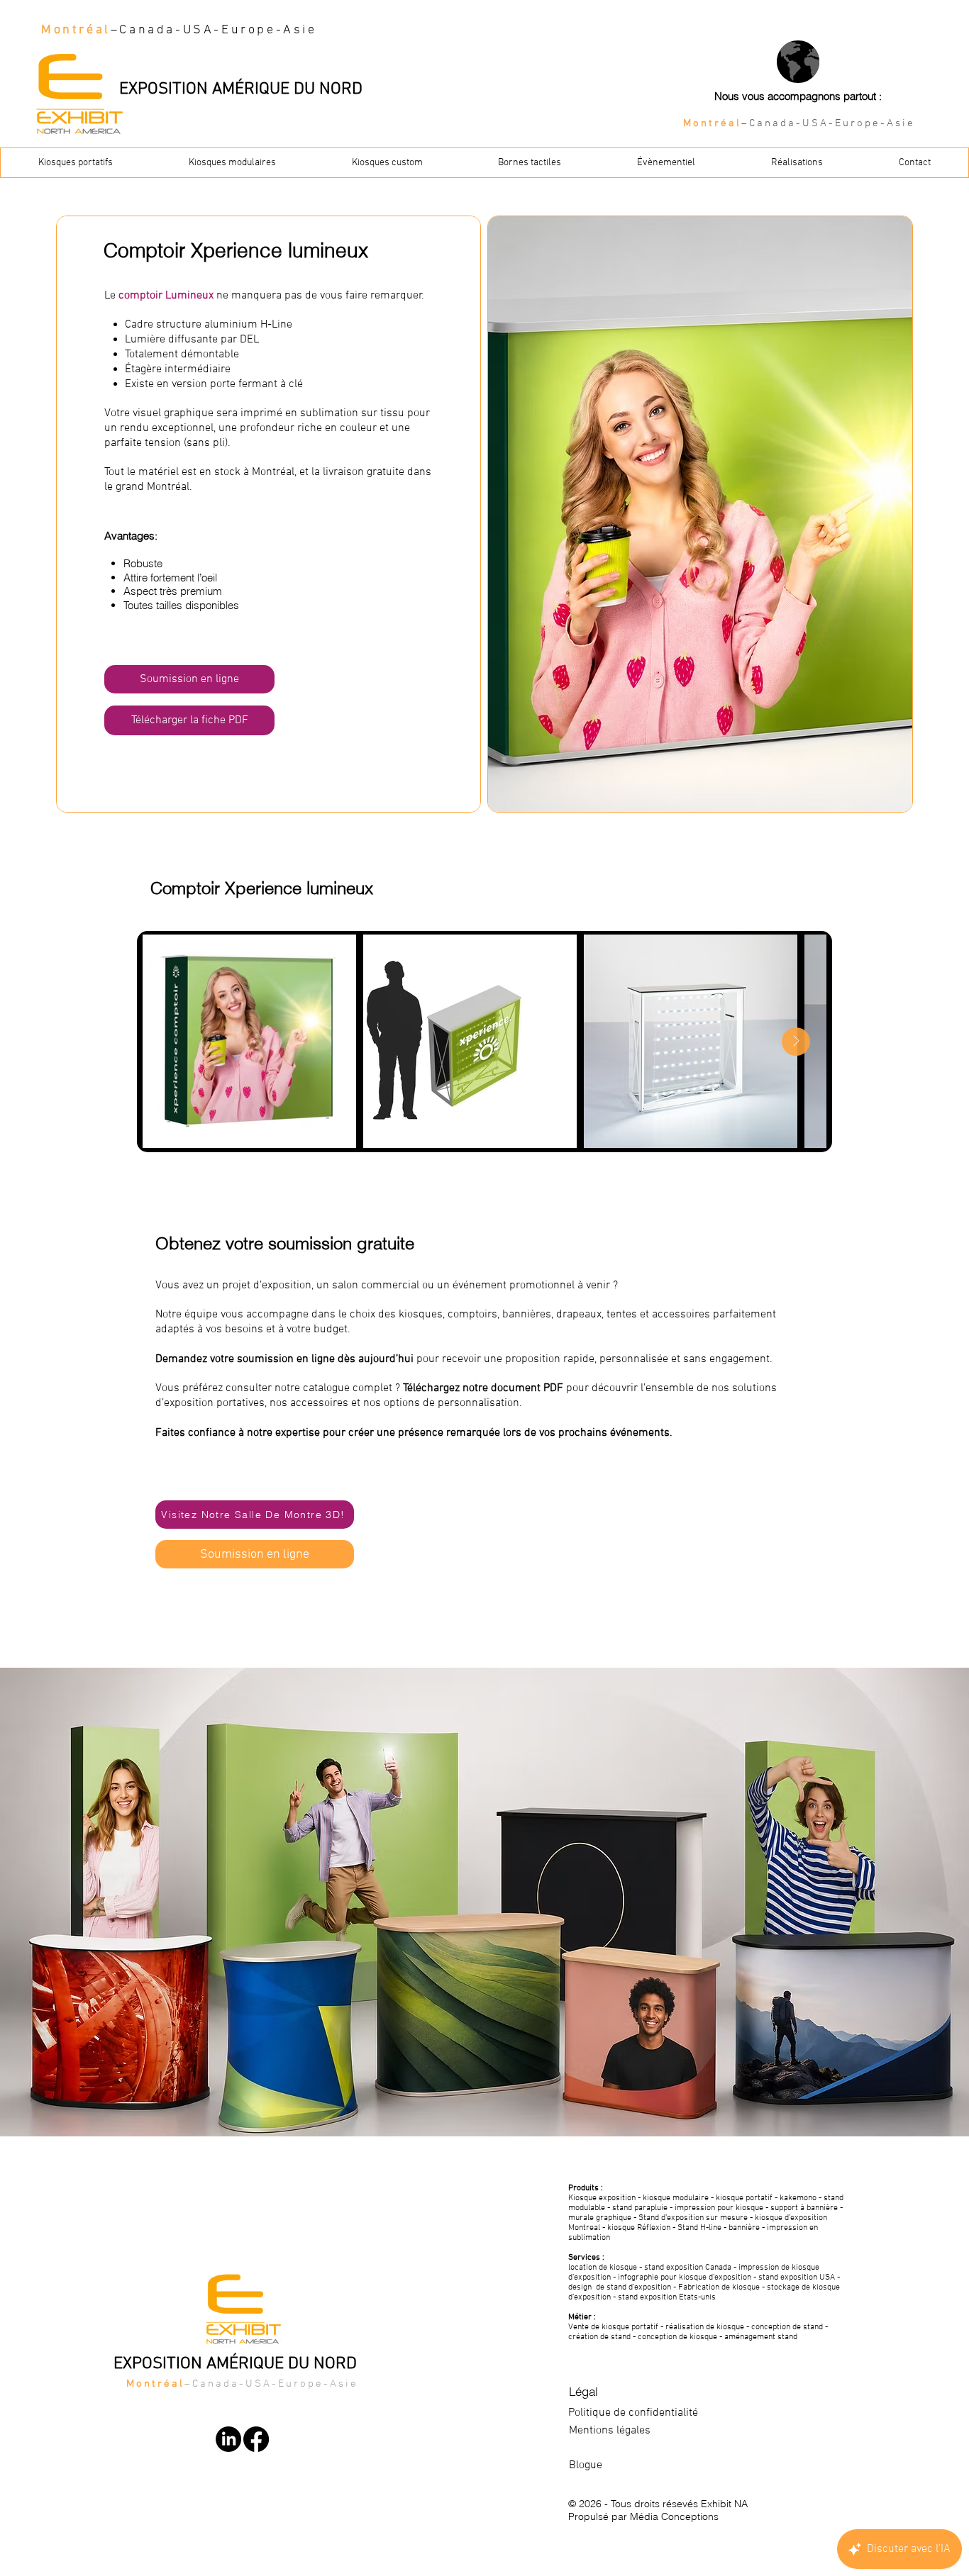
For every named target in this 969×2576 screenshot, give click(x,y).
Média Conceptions (674, 2516)
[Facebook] (256, 2439)
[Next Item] (796, 1042)
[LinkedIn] (228, 2439)
